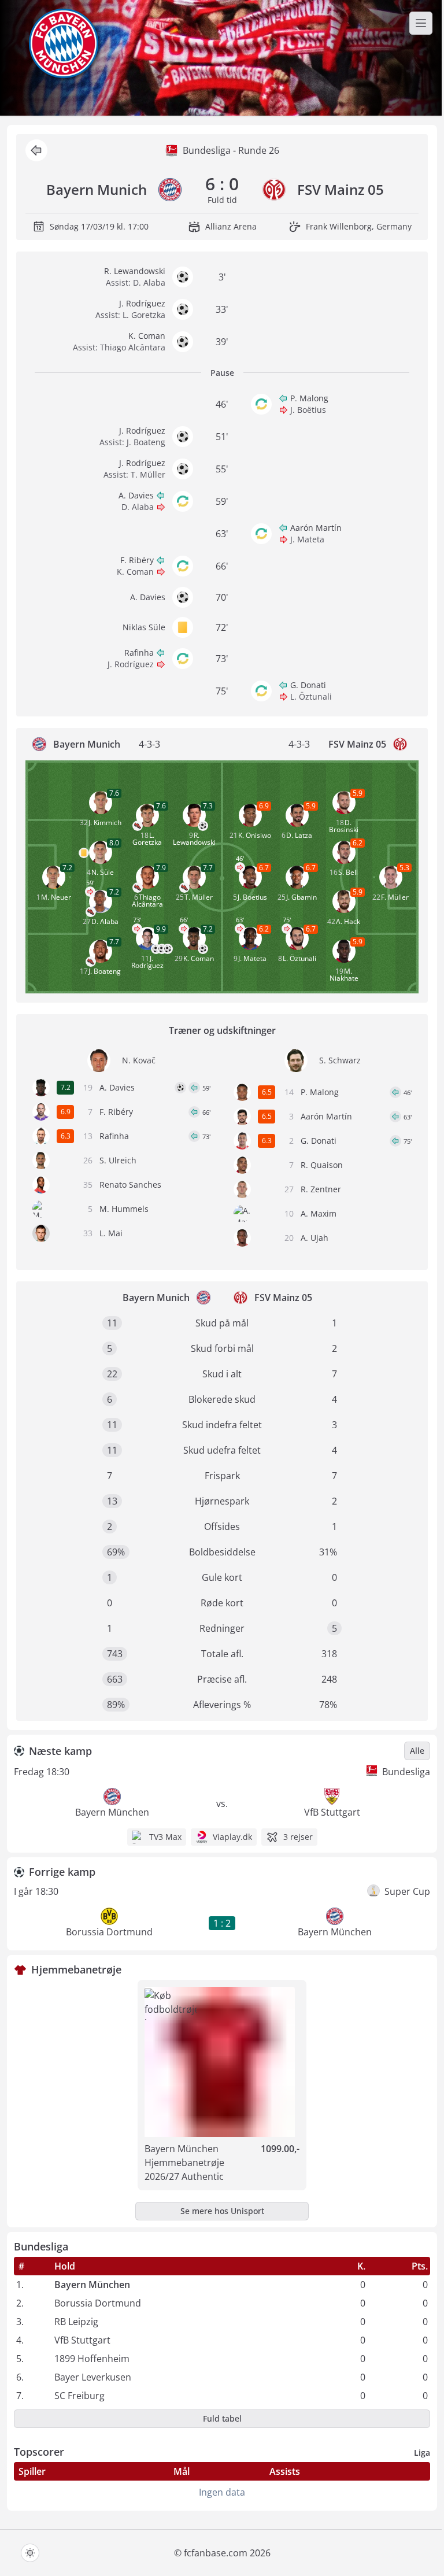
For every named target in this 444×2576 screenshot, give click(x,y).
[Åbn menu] (421, 23)
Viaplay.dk (232, 1837)
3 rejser (298, 1837)
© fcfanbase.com (211, 2553)
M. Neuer (56, 897)
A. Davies (136, 495)
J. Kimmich (105, 823)
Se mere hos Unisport (222, 2211)
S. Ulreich (118, 1160)
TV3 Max (165, 1837)
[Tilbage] (36, 150)
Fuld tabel (222, 2418)
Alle (417, 1751)
